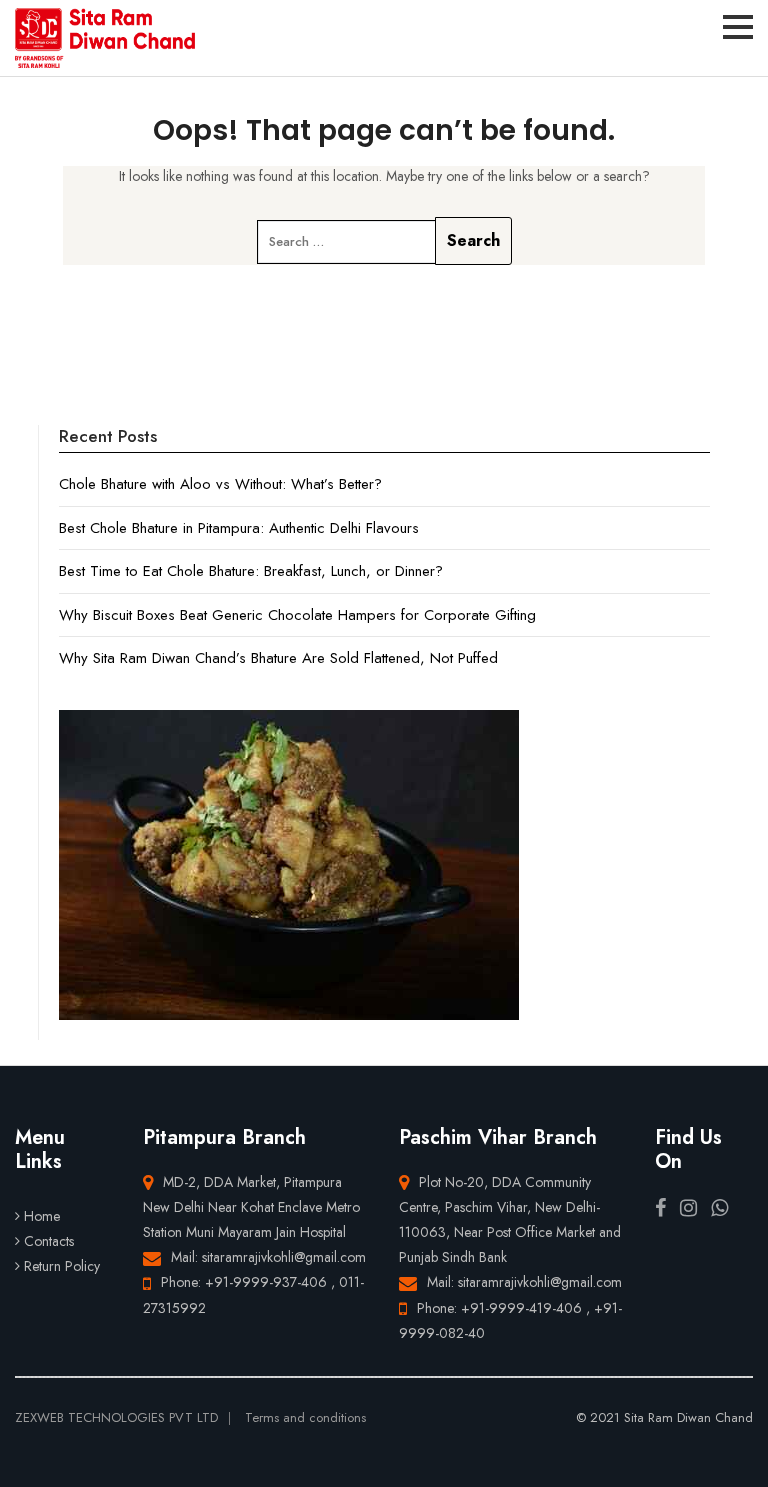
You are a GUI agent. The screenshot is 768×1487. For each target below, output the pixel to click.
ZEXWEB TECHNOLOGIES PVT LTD (116, 1417)
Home (42, 1216)
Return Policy (62, 1266)
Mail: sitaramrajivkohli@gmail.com (268, 1257)
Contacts (49, 1241)
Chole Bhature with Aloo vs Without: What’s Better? (220, 484)
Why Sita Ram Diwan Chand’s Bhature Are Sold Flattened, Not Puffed (278, 658)
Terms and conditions (305, 1417)
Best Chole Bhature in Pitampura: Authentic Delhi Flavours (239, 528)
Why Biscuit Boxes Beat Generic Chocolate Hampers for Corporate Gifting (297, 615)
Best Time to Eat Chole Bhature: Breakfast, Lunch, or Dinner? (251, 571)
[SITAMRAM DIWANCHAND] (105, 38)
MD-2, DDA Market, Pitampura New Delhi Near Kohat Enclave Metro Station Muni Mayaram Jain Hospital (251, 1207)
